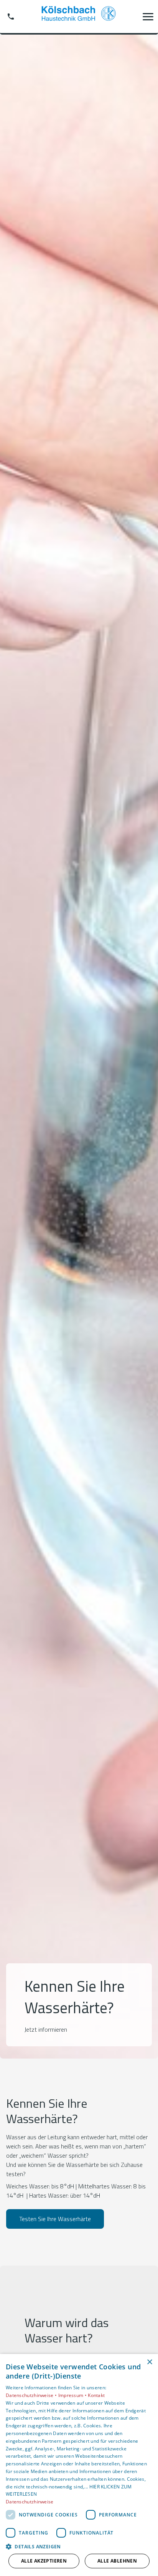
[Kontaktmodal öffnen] (11, 17)
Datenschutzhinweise (30, 2502)
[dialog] (79, 2465)
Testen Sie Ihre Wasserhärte (55, 2219)
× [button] (149, 2362)
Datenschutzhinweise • (32, 2395)
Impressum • (73, 2395)
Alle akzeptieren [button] (44, 2561)
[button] (148, 17)
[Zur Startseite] (79, 17)
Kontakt (96, 2395)
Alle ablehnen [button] (117, 2561)
